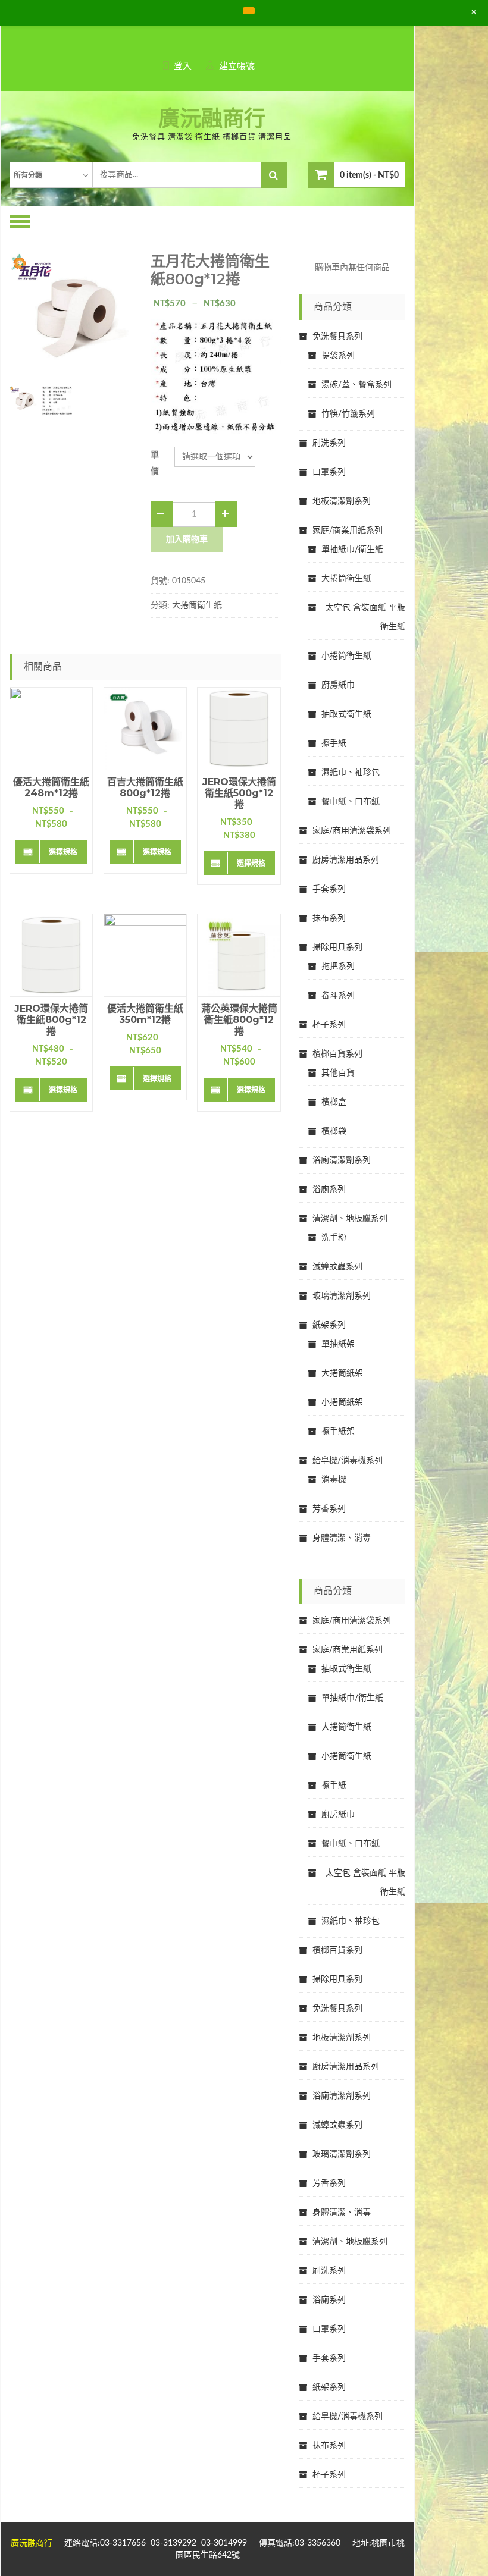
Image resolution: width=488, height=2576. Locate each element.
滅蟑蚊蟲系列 (337, 1267)
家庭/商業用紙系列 (348, 531)
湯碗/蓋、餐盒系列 (356, 385)
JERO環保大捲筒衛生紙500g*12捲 (239, 793)
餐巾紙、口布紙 (351, 802)
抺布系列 (329, 918)
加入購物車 (187, 539)
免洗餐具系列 (337, 337)
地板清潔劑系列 (342, 501)
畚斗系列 (338, 996)
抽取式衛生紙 (346, 714)
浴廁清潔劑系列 (342, 1160)
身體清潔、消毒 (342, 1538)
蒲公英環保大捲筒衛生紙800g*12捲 (239, 1020)
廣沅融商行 (212, 120)
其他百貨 (338, 1073)
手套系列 (329, 889)
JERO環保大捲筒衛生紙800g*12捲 (51, 1020)
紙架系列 (329, 1325)
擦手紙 (334, 743)
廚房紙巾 (338, 685)
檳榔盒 (334, 1102)
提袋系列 (338, 356)
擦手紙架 (338, 1432)
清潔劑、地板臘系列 (350, 1219)
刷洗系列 (329, 443)
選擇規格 (63, 852)
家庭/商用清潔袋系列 (352, 831)
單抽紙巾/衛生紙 (352, 550)
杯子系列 (329, 1025)
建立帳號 (237, 66)
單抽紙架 (338, 1344)
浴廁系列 (329, 1190)
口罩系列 (329, 472)
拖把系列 (338, 967)
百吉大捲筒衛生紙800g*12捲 (145, 787)
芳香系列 (329, 1509)
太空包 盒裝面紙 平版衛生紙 (365, 617)
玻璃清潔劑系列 (342, 1296)
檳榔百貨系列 (337, 1054)
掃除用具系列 (337, 947)
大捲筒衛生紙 (197, 605)
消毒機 (334, 1480)
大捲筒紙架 (342, 1373)
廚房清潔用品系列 (346, 860)
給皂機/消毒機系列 (348, 1461)
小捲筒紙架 (342, 1402)
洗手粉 (334, 1238)
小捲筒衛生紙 (346, 656)
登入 (183, 66)
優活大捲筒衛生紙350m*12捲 (145, 1014)
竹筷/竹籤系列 (348, 414)
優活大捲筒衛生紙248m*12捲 (51, 787)
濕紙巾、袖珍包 (351, 773)
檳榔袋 (334, 1131)
